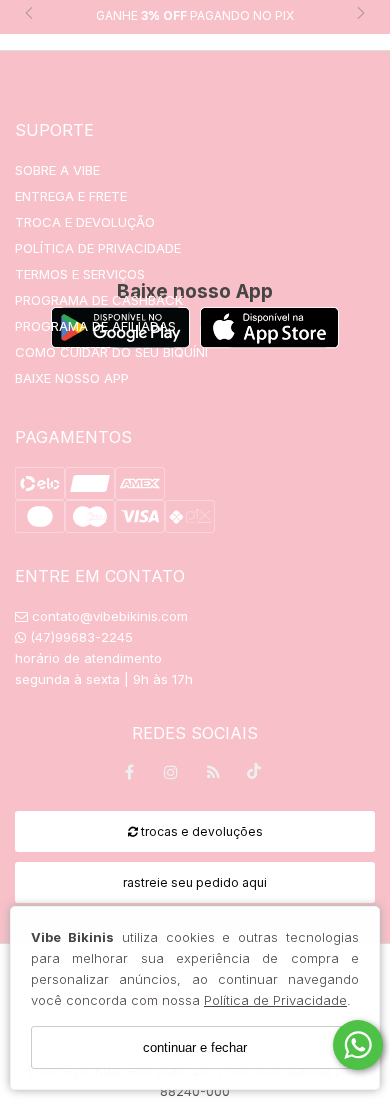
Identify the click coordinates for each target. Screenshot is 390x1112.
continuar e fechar (195, 1047)
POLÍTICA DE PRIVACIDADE (98, 248)
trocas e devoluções (200, 831)
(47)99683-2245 (79, 637)
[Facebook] (129, 775)
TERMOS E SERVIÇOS (80, 274)
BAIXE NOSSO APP (72, 378)
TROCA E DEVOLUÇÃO (85, 222)
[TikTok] (255, 776)
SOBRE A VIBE (57, 170)
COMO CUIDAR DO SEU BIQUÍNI (111, 352)
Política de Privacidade (275, 1000)
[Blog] (213, 775)
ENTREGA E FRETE (71, 196)
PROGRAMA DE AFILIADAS (95, 326)
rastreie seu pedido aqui (195, 882)
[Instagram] (171, 775)
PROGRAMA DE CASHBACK (99, 300)
